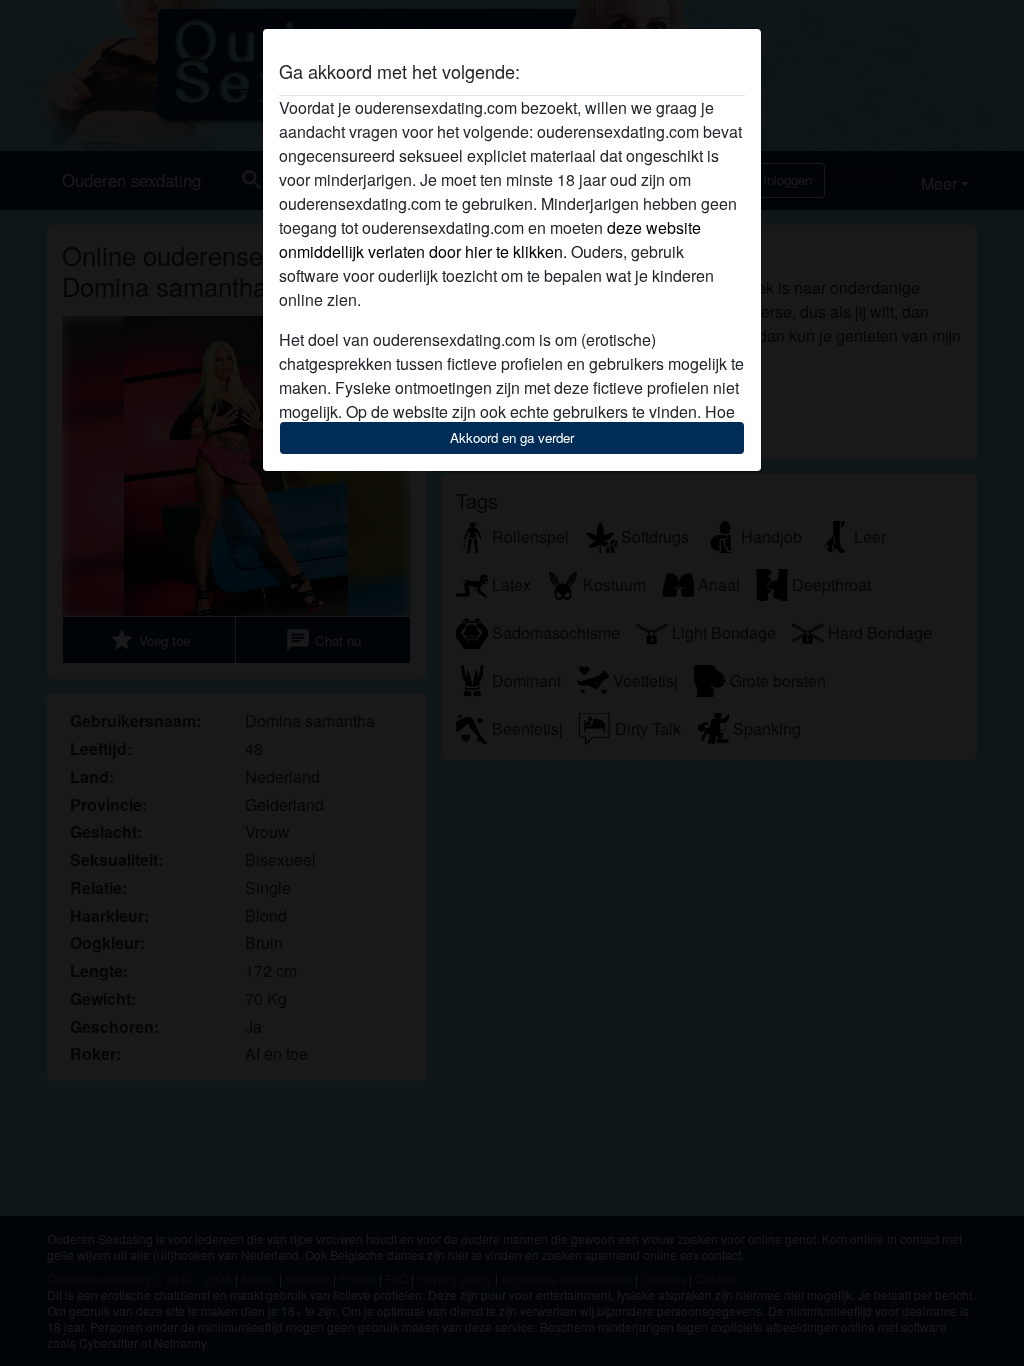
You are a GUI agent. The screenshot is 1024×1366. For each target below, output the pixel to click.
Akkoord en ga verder (512, 437)
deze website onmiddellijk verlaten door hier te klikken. (490, 239)
